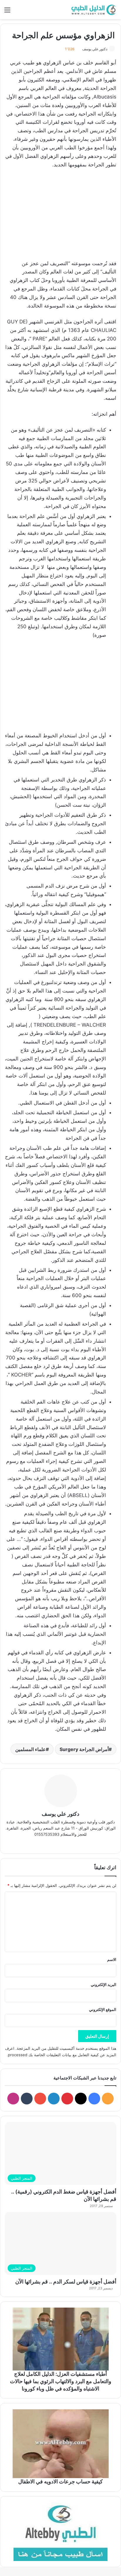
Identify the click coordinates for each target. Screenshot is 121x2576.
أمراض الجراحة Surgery (84, 1749)
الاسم (112, 1959)
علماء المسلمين (31, 1749)
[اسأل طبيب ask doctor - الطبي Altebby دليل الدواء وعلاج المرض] (60, 2532)
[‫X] (56, 1844)
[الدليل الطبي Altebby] (93, 10)
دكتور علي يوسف (95, 49)
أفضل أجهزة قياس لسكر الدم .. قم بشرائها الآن (66, 2282)
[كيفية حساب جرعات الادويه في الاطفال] (60, 2444)
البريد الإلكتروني (104, 1984)
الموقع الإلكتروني (103, 2009)
